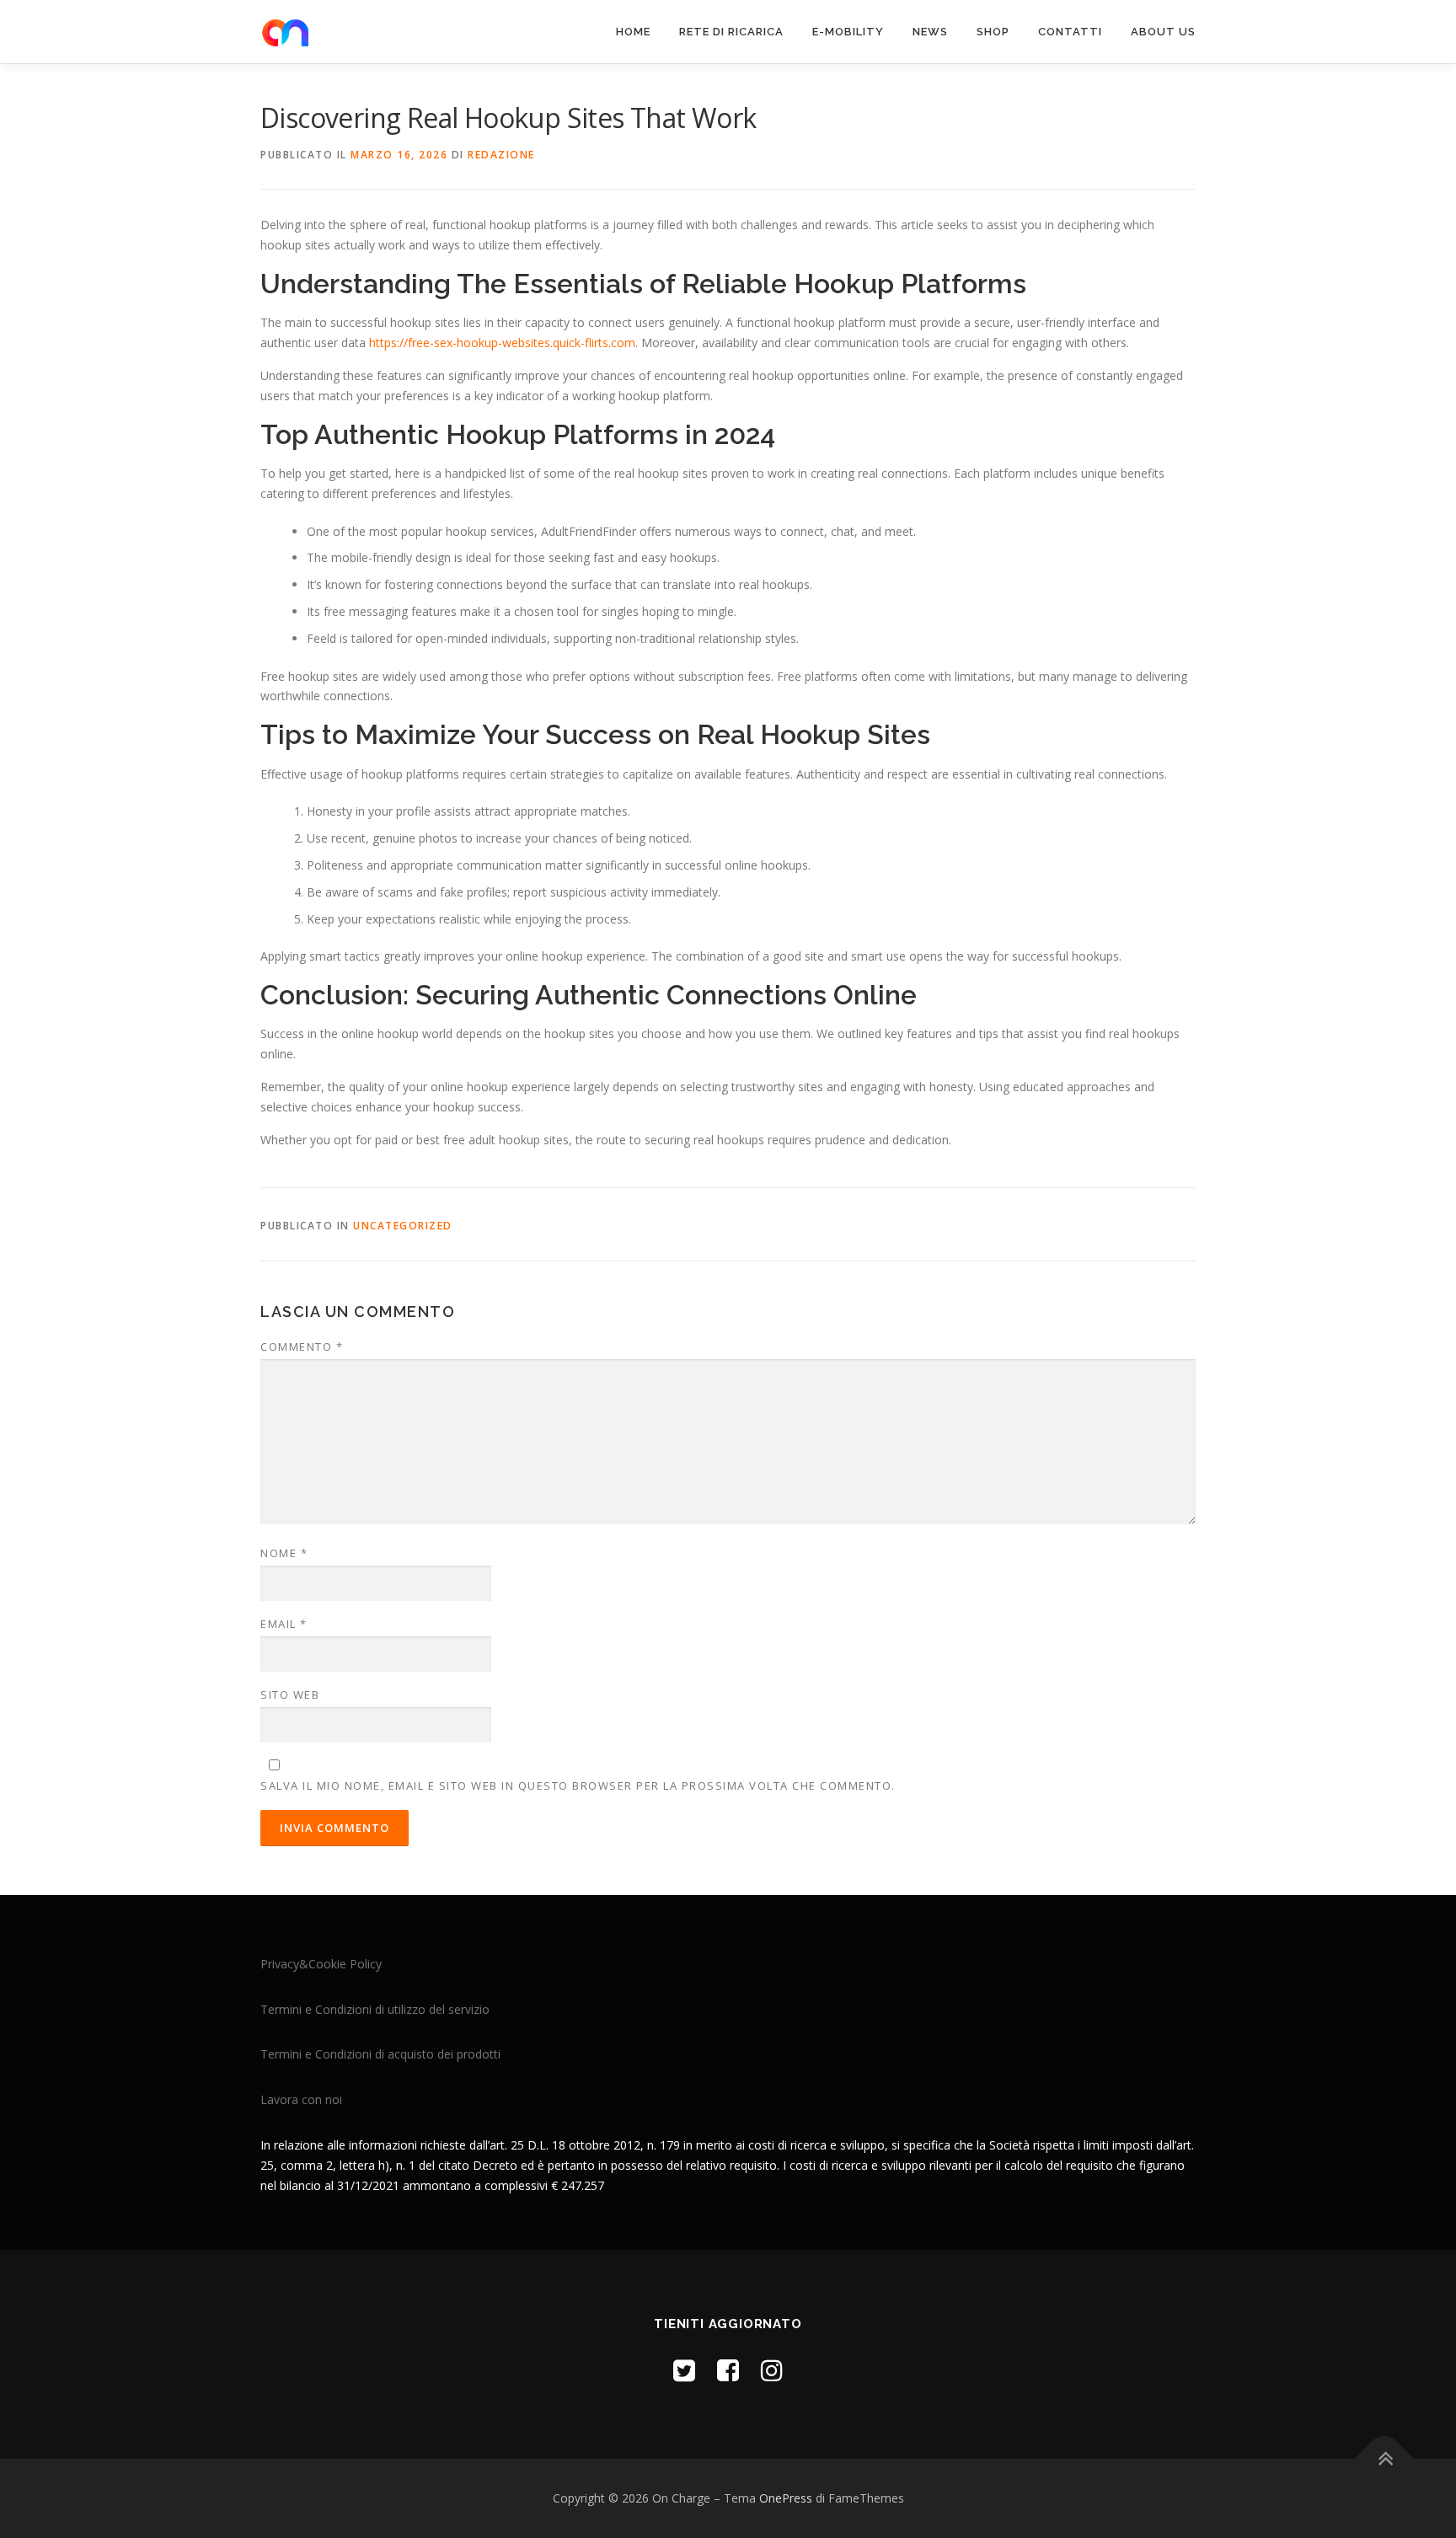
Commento (302, 1347)
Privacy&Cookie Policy (321, 1964)
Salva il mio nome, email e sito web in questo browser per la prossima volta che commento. (578, 1786)
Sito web (290, 1695)
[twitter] (684, 2370)
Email (284, 1624)
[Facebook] (728, 2370)
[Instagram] (772, 2370)
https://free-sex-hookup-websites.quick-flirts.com (502, 343)
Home (633, 32)
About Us (1163, 32)
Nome (284, 1553)
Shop (993, 32)
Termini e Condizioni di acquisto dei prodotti (380, 2054)
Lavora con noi (301, 2099)
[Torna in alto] (1385, 2458)
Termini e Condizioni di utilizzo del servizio (375, 2009)
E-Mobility (848, 32)
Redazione (501, 155)
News (930, 32)
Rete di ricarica (731, 32)
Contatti (1070, 32)
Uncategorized (403, 1226)
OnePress (786, 2498)
